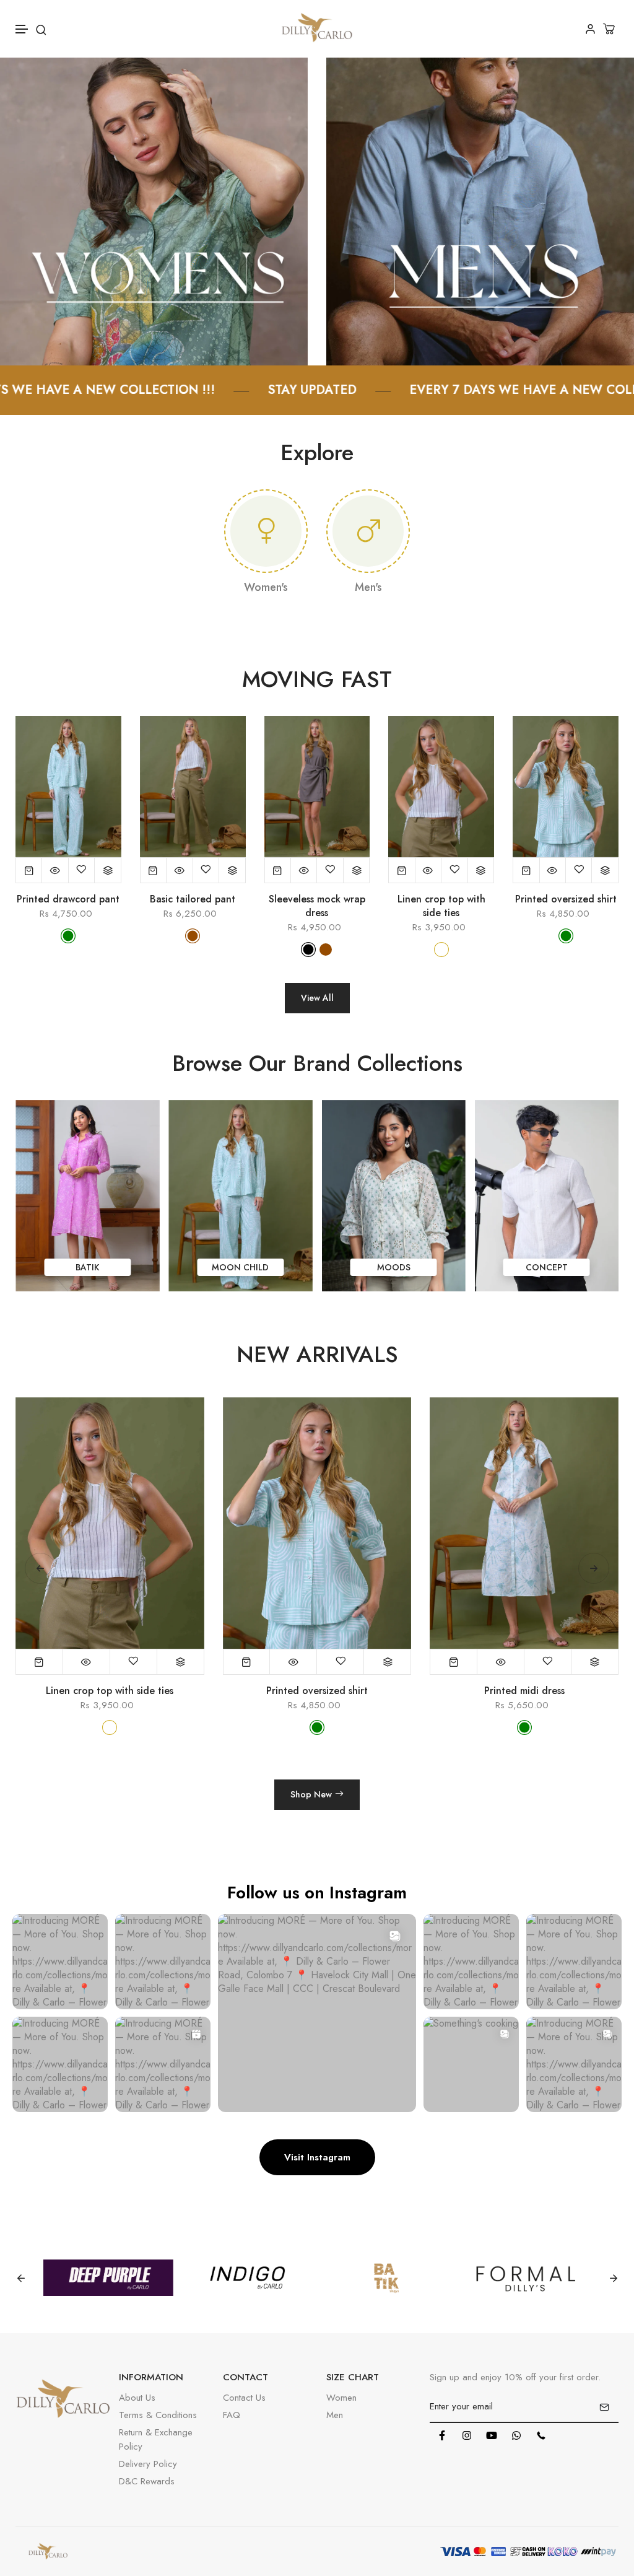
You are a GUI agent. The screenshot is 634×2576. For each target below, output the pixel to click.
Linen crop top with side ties (441, 906)
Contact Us (244, 2398)
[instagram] (467, 2435)
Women (341, 2398)
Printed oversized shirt (566, 899)
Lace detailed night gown (524, 1691)
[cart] (610, 29)
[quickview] (55, 870)
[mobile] (541, 2435)
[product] (29, 870)
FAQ (232, 2415)
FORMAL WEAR (87, 1267)
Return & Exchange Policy (156, 2439)
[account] (590, 29)
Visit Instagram (317, 2157)
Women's (266, 587)
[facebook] (442, 2435)
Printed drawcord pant (68, 899)
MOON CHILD (547, 1267)
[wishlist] (82, 870)
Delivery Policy (148, 2464)
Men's (368, 587)
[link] (154, 210)
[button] (22, 29)
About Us (137, 2398)
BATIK (394, 1267)
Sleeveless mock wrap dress (317, 906)
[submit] (604, 2407)
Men (335, 2415)
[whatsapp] (516, 2435)
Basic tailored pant (193, 899)
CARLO (241, 1268)
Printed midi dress (317, 1691)
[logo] (317, 29)
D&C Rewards (147, 2481)
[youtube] (492, 2435)
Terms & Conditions (158, 2415)
